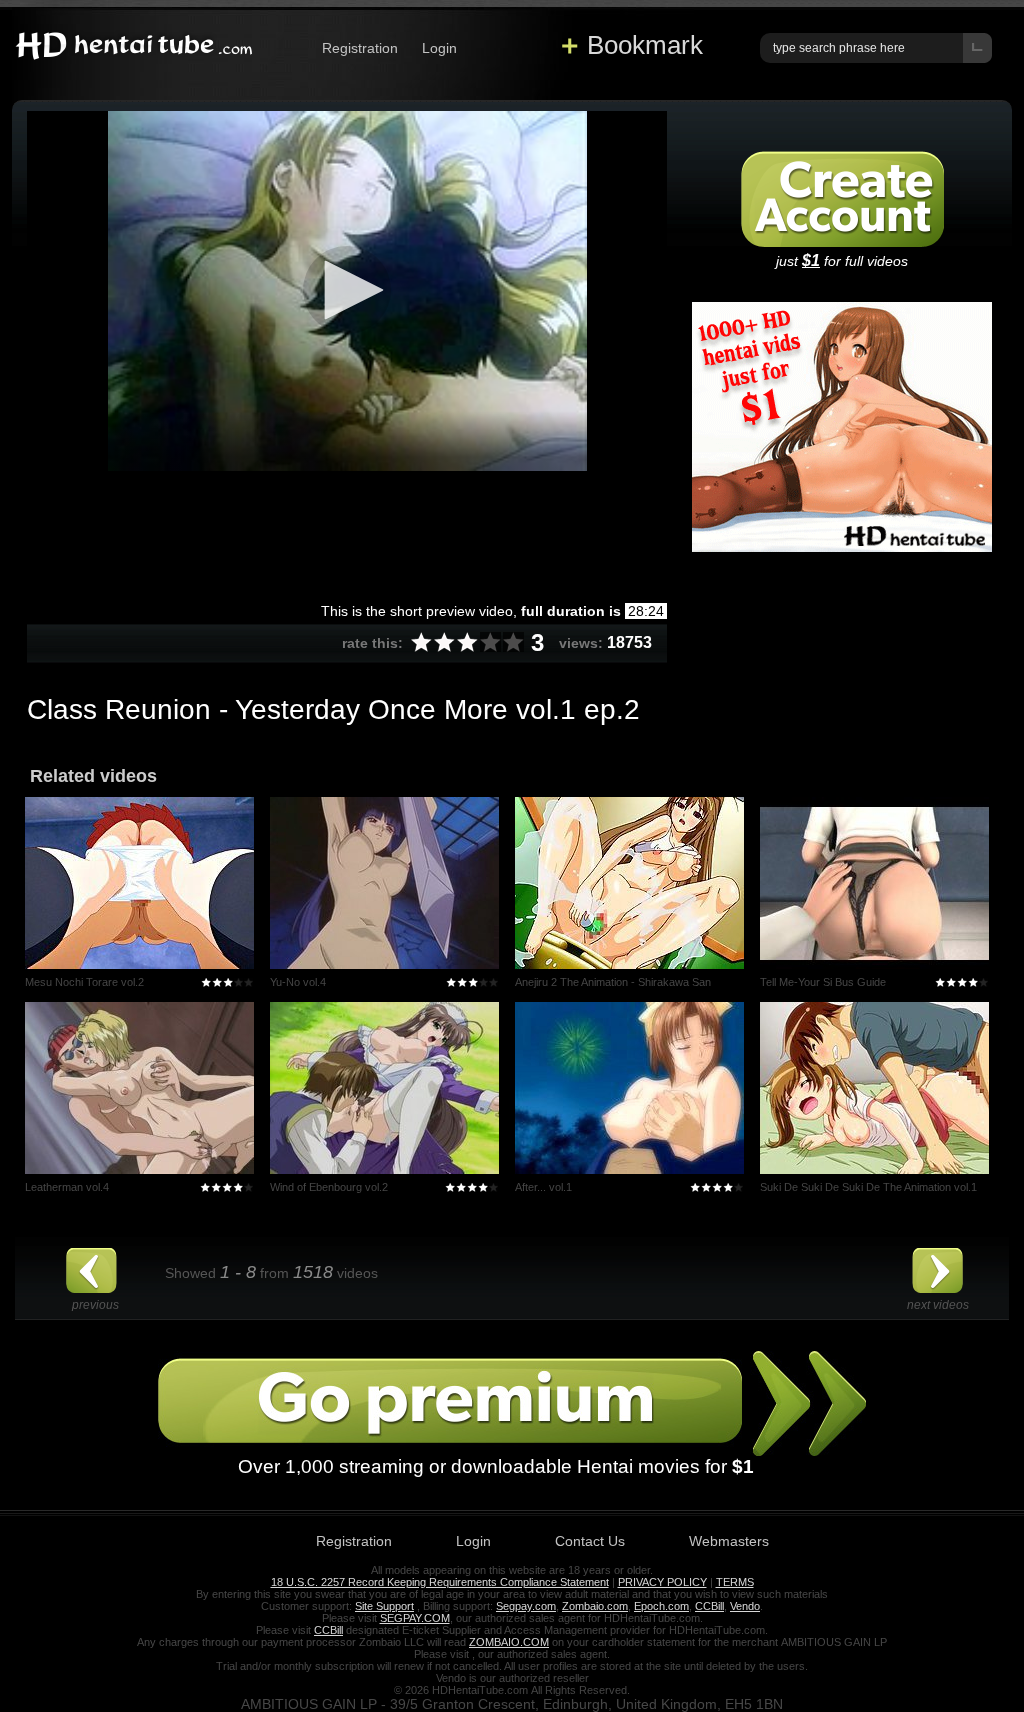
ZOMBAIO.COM (509, 1642)
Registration (360, 48)
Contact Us (590, 1541)
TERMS (735, 1582)
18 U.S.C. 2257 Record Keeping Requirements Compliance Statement (440, 1582)
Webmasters (729, 1541)
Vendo (745, 1606)
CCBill (709, 1606)
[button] (347, 290)
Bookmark (645, 45)
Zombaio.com (595, 1606)
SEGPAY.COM (415, 1618)
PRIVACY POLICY (662, 1582)
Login (439, 48)
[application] (347, 291)
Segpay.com (526, 1606)
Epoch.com (661, 1606)
